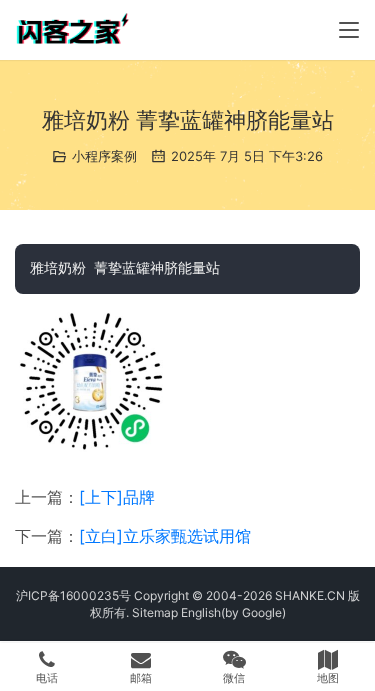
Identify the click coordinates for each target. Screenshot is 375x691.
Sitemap (155, 612)
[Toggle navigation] (349, 30)
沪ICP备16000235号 (73, 595)
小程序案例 (104, 156)
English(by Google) (233, 612)
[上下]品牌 (117, 497)
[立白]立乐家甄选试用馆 (165, 536)
